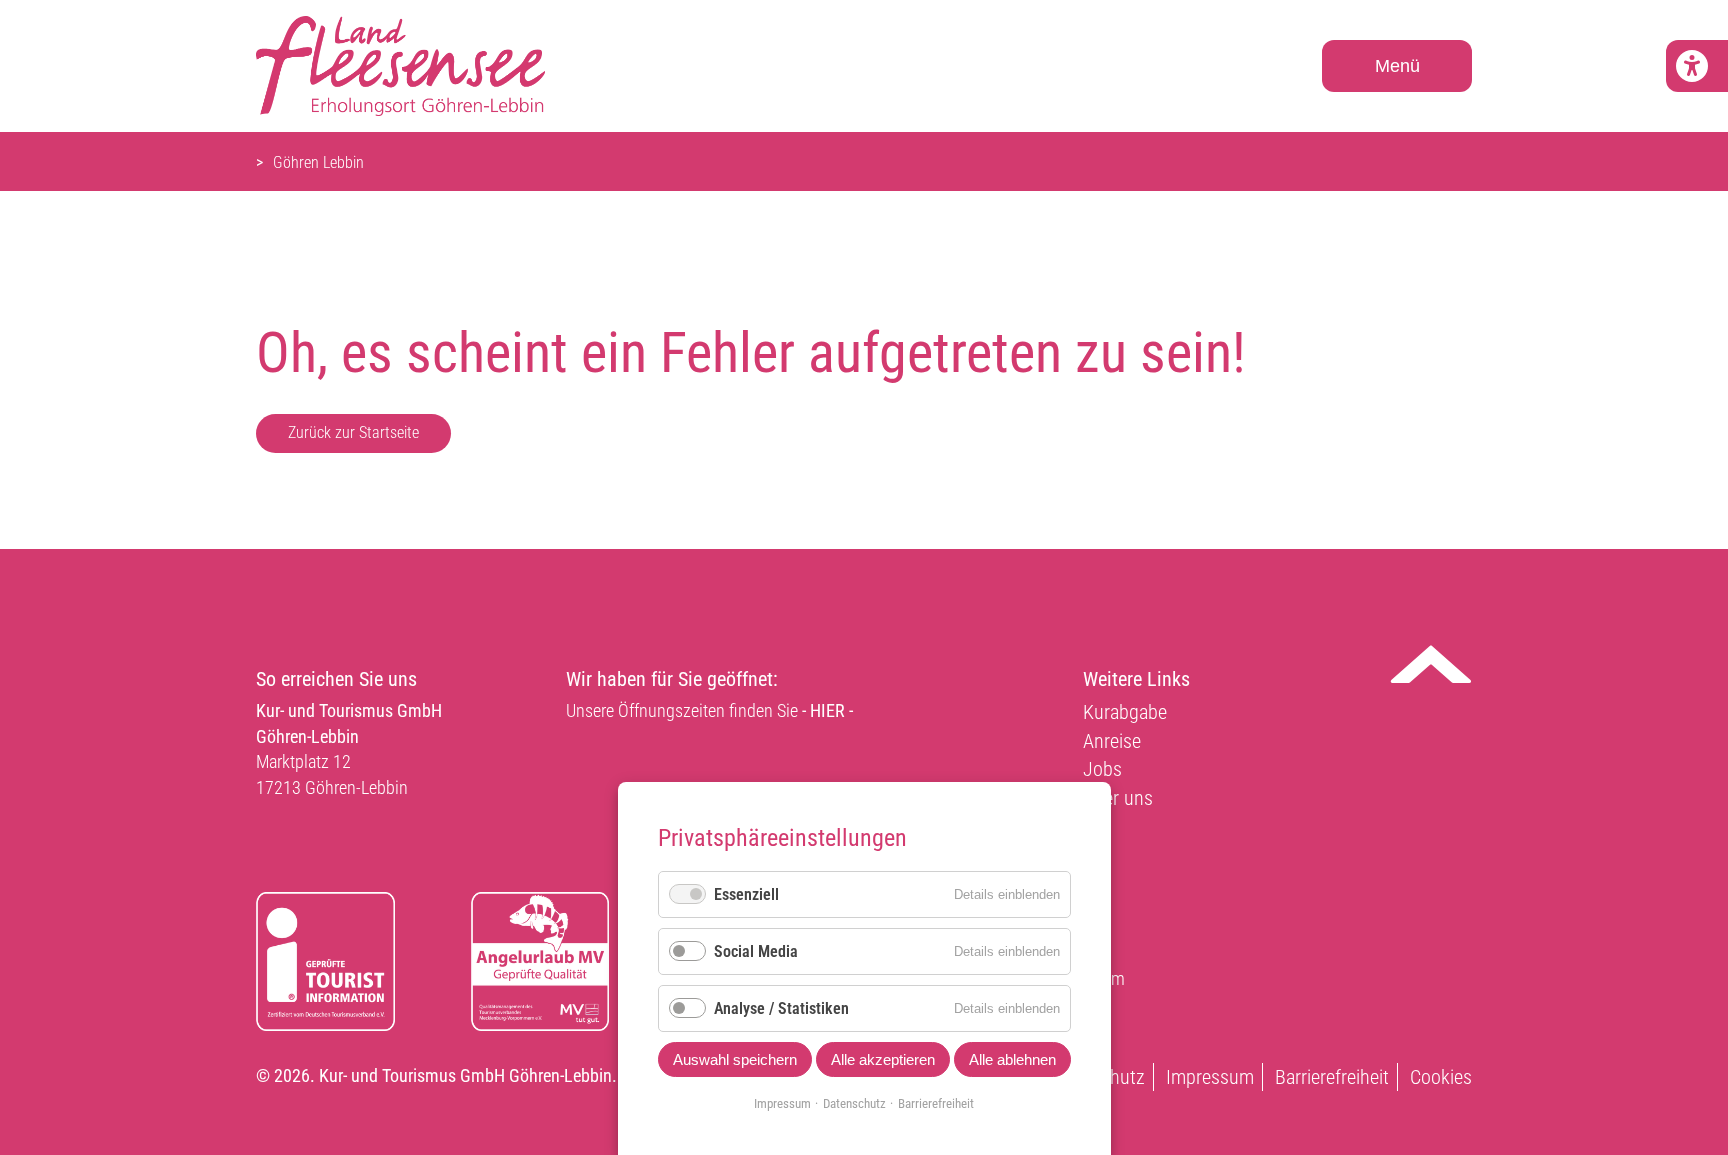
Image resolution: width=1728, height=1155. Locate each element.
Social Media (756, 951)
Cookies (1441, 1077)
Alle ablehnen (1012, 1059)
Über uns (1118, 798)
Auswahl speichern (735, 1059)
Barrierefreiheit (1332, 1077)
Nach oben (1431, 664)
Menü (1397, 66)
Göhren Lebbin (318, 162)
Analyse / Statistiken (781, 1008)
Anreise (1112, 741)
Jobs (1102, 769)
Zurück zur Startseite (353, 432)
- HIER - (827, 710)
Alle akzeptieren (883, 1059)
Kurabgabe (1125, 712)
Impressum (1210, 1077)
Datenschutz (854, 1103)
